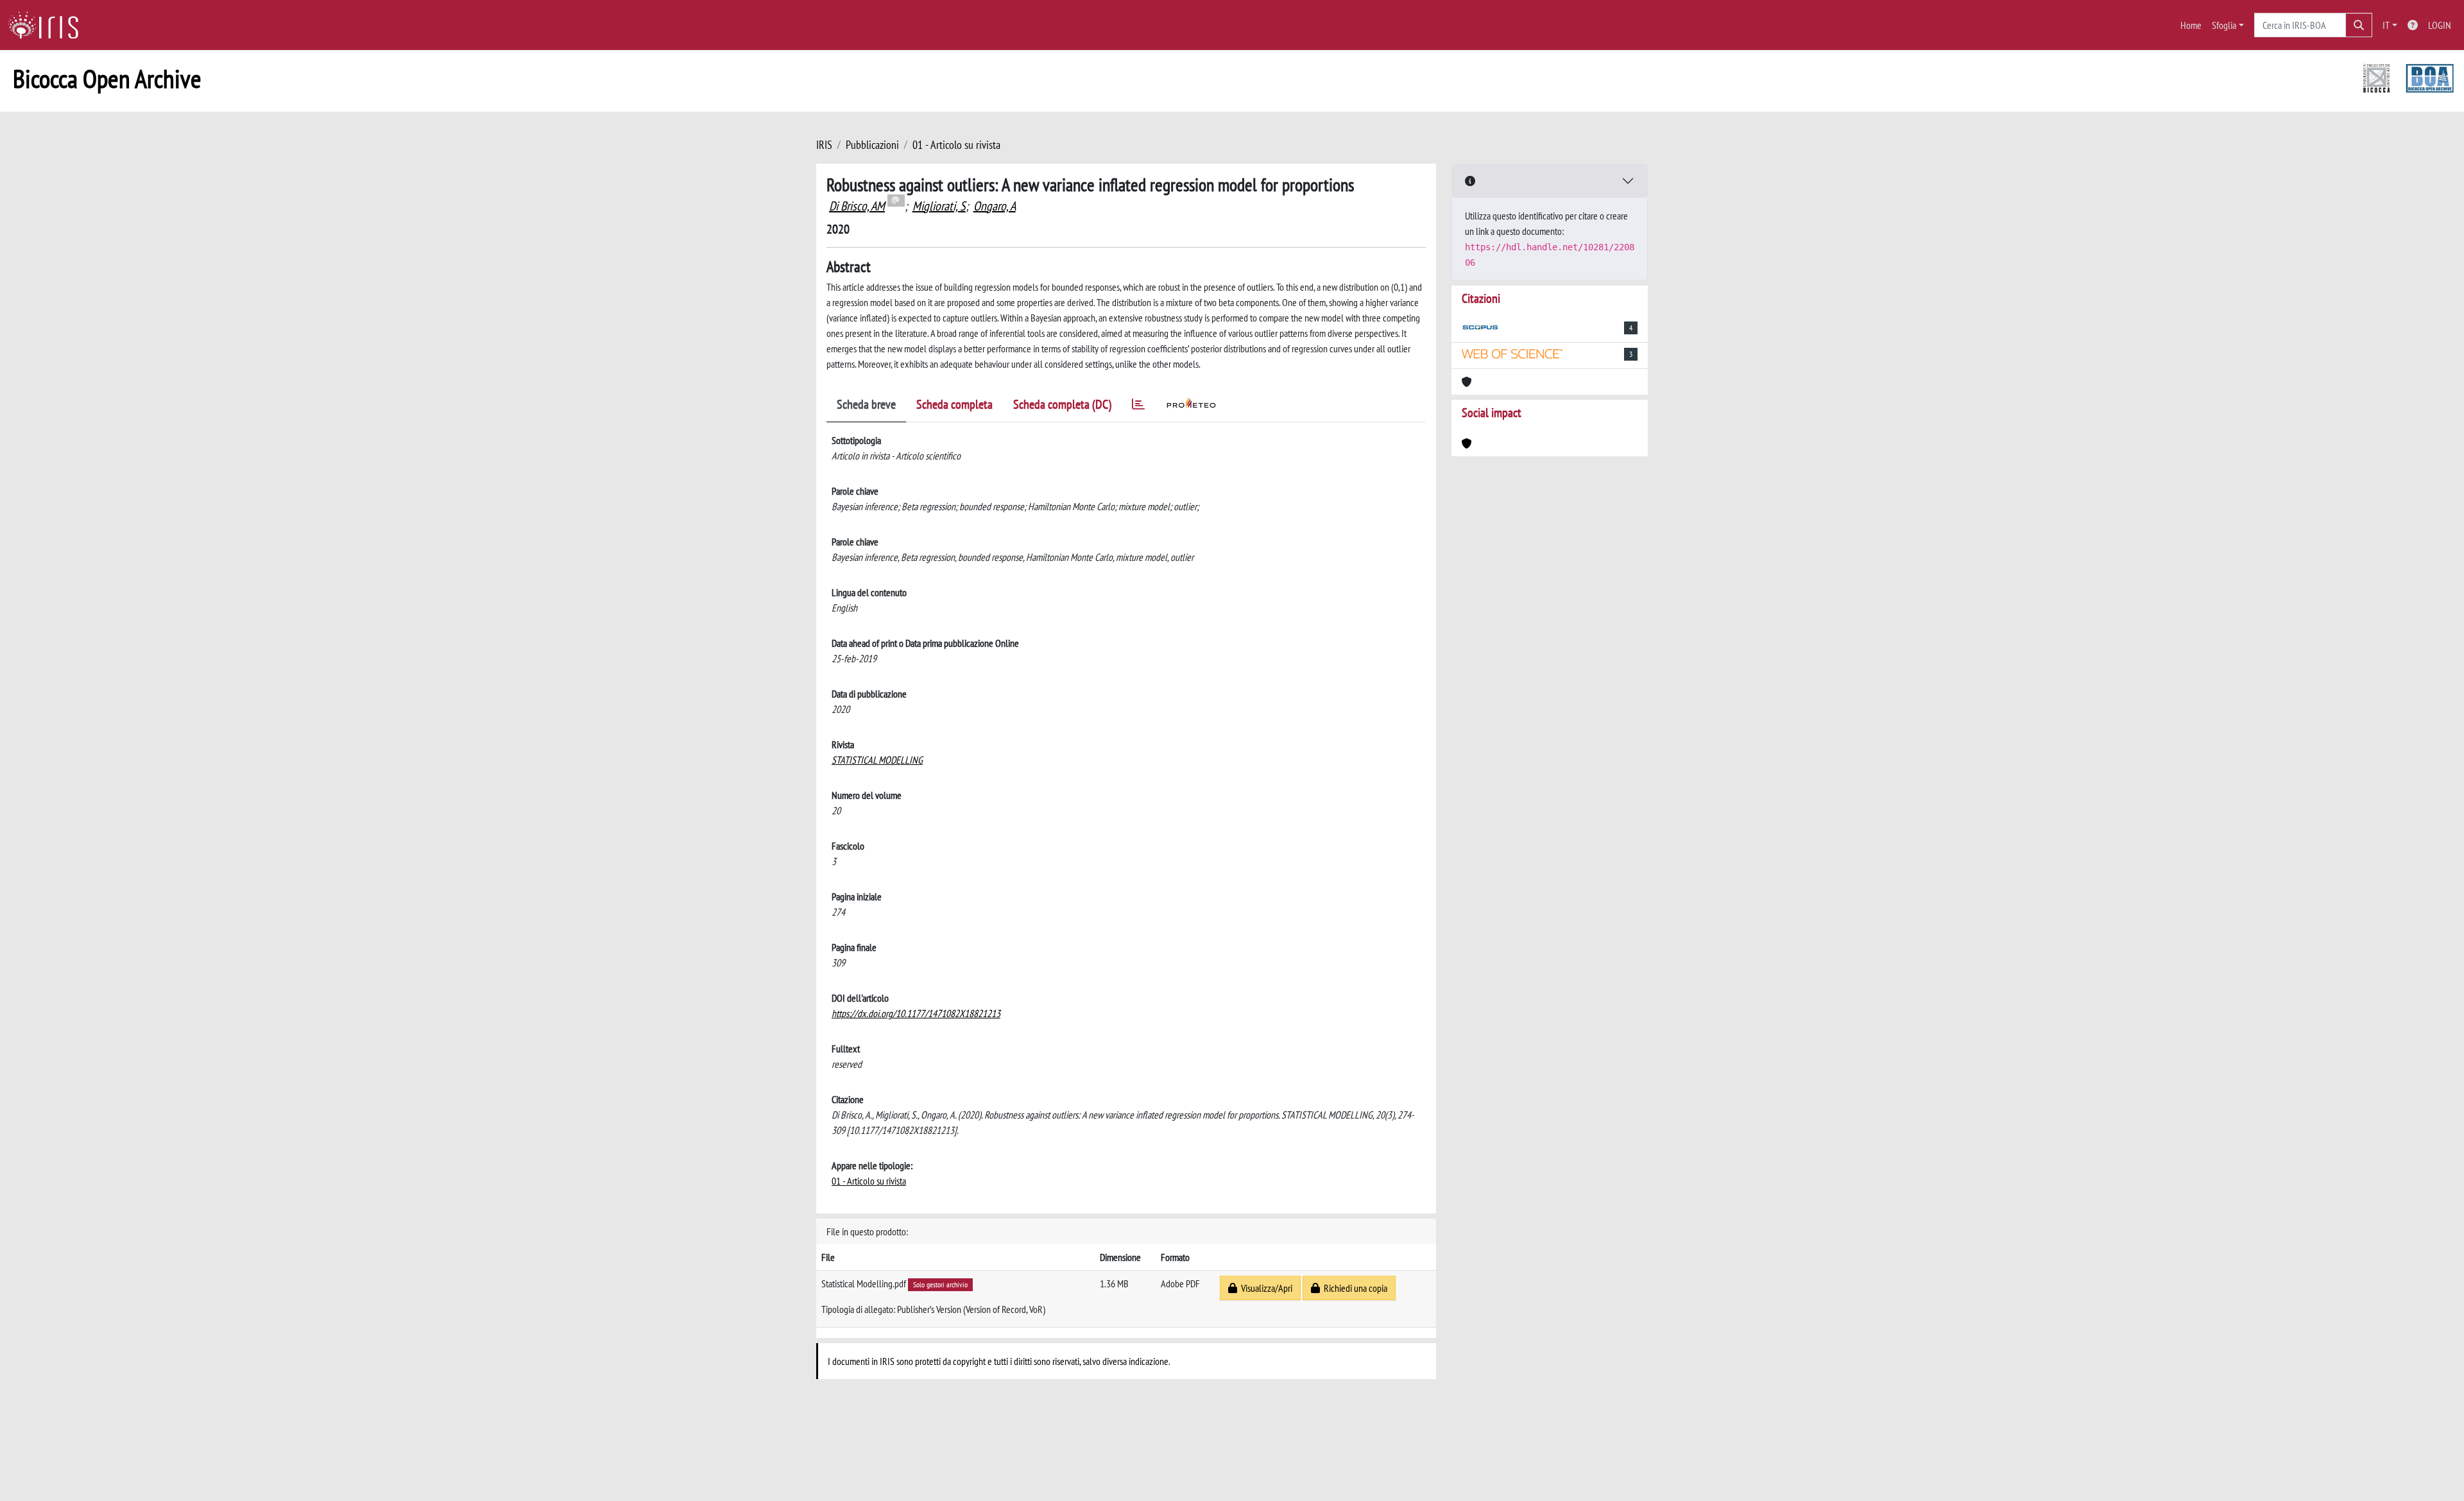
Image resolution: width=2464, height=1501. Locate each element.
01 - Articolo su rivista (956, 145)
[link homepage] (48, 25)
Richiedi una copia (1354, 1288)
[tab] (1138, 407)
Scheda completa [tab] (954, 404)
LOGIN (2440, 25)
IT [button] (2386, 25)
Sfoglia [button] (2224, 25)
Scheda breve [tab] (866, 404)
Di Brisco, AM (857, 206)
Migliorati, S (939, 206)
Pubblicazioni (872, 145)
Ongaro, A (995, 206)
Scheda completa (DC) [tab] (1062, 404)
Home (2191, 25)
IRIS (824, 145)
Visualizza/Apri (1265, 1288)
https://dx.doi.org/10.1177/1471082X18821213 (916, 1013)
